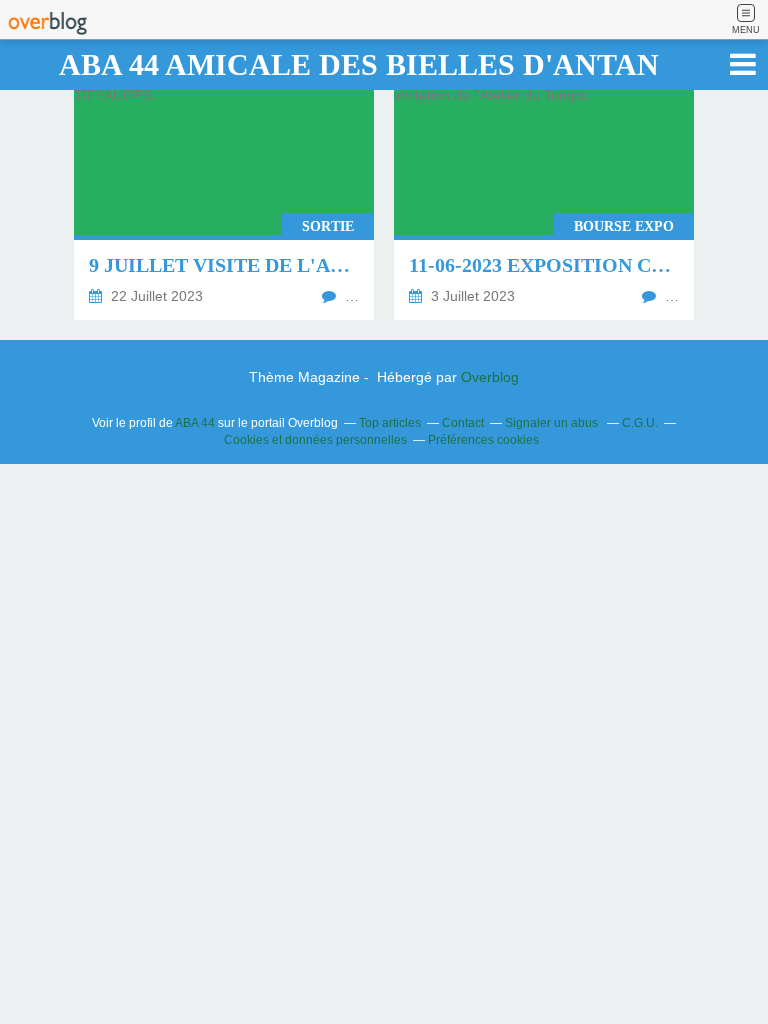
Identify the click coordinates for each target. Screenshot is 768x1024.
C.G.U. (640, 423)
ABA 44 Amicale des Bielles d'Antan (359, 64)
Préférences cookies (483, 440)
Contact (463, 423)
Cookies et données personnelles (315, 440)
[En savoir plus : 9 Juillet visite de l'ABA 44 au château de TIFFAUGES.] (224, 195)
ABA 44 (195, 423)
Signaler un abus (553, 423)
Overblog (490, 377)
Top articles (390, 423)
